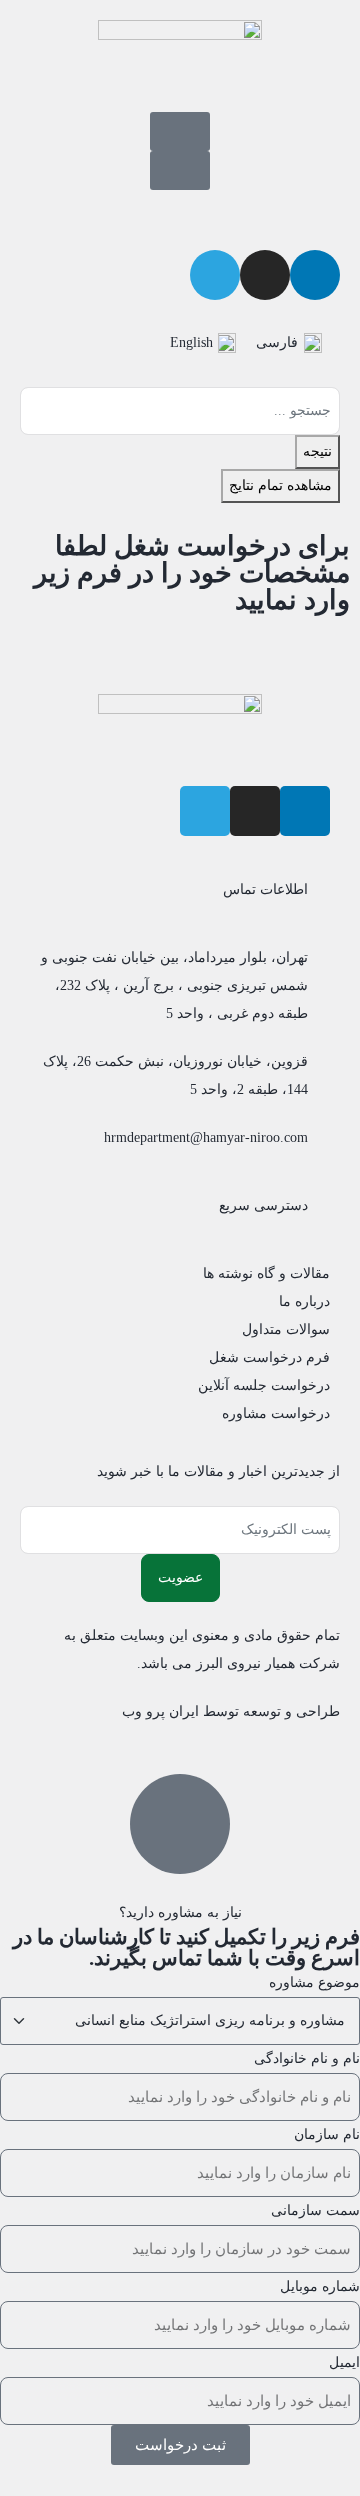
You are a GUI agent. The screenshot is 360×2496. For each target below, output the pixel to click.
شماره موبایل (320, 2286)
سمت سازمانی (315, 2210)
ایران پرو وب (160, 1711)
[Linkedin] (315, 275)
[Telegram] (205, 811)
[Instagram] (255, 811)
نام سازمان (327, 2134)
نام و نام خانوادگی (307, 2058)
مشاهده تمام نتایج (280, 485)
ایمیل (344, 2362)
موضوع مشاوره (314, 1982)
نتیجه (317, 451)
